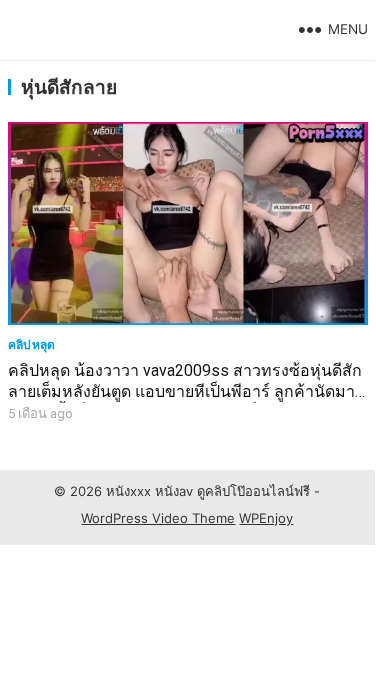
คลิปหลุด (32, 344)
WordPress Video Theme (158, 518)
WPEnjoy (266, 518)
